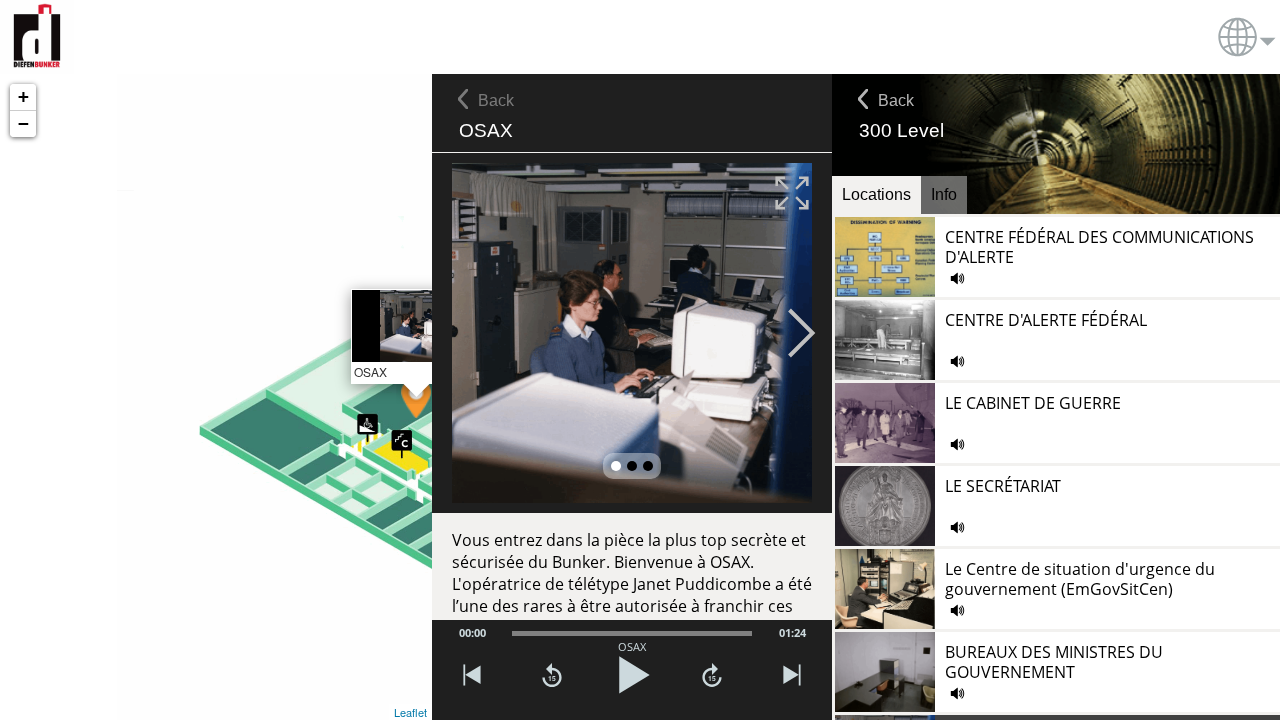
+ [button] (23, 96)
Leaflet (410, 712)
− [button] (23, 123)
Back (896, 100)
